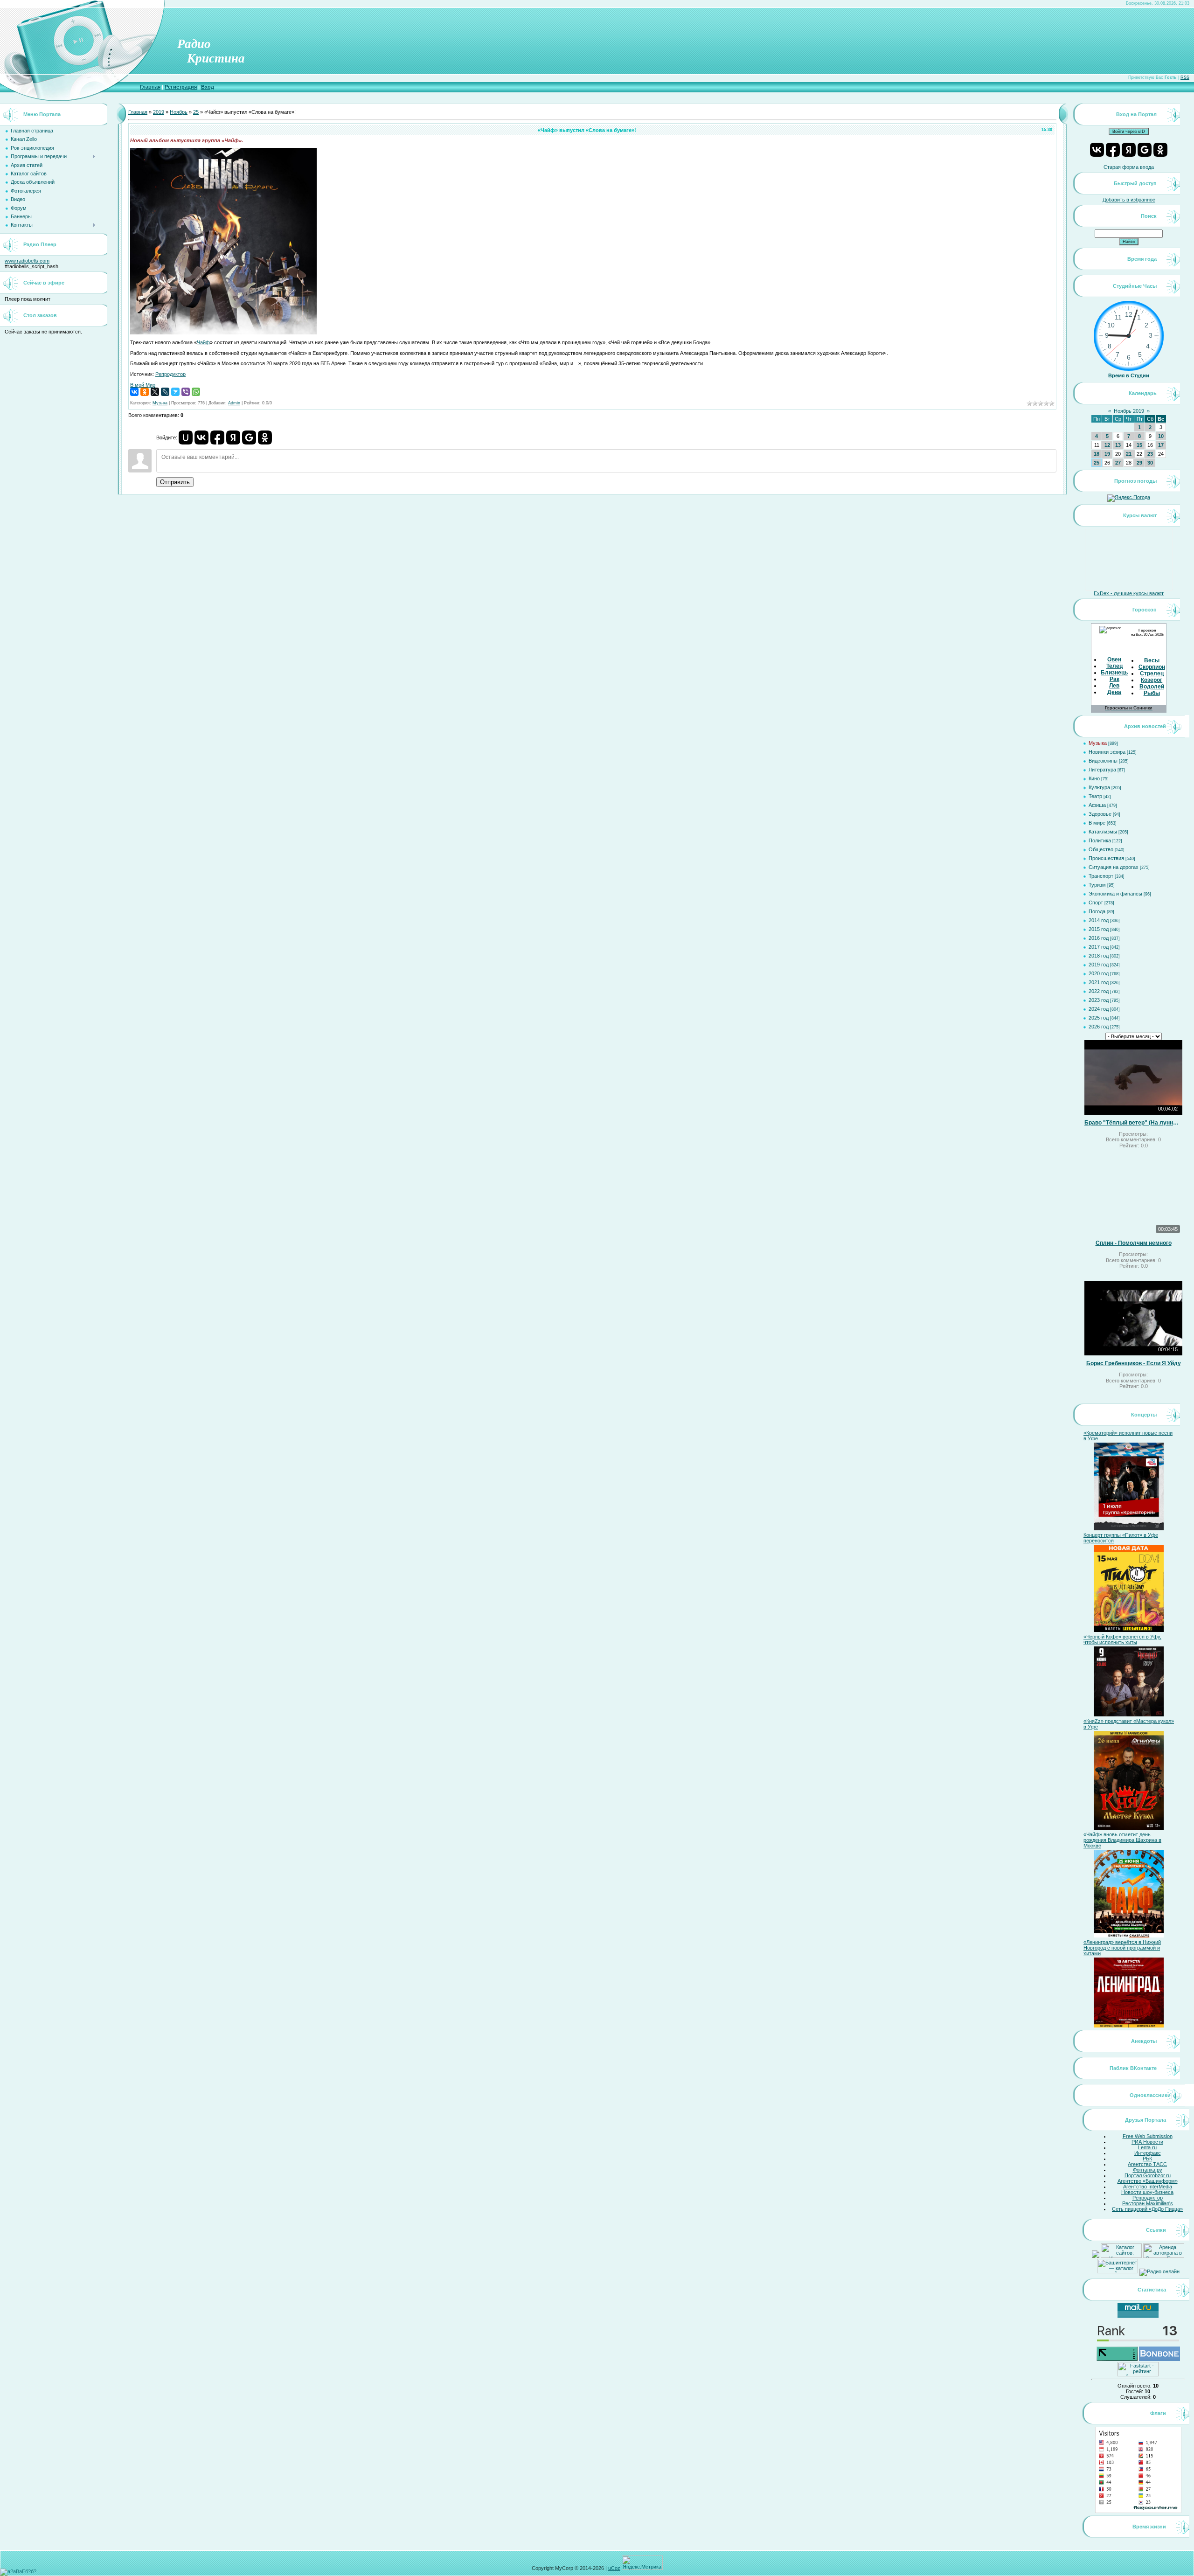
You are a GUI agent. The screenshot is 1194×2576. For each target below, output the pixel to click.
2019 (159, 112)
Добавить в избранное (1129, 200)
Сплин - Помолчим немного (1134, 1243)
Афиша (1097, 805)
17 (1161, 445)
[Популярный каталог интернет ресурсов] (1159, 2359)
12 (1107, 445)
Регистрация (181, 87)
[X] (155, 392)
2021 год (1099, 982)
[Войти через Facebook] (217, 437)
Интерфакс (1148, 2153)
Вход (208, 87)
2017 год (1099, 947)
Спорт (1096, 903)
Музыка (160, 403)
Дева (1114, 692)
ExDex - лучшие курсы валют (1129, 593)
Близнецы (1115, 673)
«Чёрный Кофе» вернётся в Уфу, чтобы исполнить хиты (1122, 1639)
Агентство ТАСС (1147, 2164)
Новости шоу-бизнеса (1147, 2192)
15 (1139, 445)
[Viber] (186, 392)
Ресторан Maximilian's (1148, 2203)
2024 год (1099, 1009)
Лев (1114, 686)
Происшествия (1106, 858)
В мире (1097, 823)
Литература (1102, 770)
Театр (1095, 796)
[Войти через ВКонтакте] (201, 437)
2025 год (1099, 1018)
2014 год (1099, 920)
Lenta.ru (1147, 2147)
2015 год (1099, 929)
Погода (1097, 911)
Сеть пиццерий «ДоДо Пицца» (1147, 2209)
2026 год (1099, 1027)
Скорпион (1152, 667)
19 (1107, 454)
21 (1129, 454)
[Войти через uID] (186, 437)
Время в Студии (1129, 375)
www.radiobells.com (27, 261)
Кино (1094, 778)
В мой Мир (143, 385)
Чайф (203, 342)
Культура (1099, 787)
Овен (1114, 660)
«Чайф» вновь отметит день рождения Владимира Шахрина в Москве (1122, 1840)
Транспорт (1101, 876)
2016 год (1099, 938)
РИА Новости (1147, 2142)
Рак (1114, 679)
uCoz (614, 2568)
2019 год (1099, 965)
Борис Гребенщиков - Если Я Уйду (1134, 1363)
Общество (1101, 849)
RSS (1185, 77)
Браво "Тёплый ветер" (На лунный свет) (1133, 1123)
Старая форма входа (1129, 167)
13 (1118, 445)
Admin (234, 403)
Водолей (1152, 687)
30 (1150, 463)
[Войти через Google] (249, 437)
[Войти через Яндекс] (233, 437)
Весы (1152, 660)
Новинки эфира (1107, 752)
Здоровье (1100, 814)
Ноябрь (179, 112)
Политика (1100, 840)
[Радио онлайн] (1159, 2271)
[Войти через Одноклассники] (265, 437)
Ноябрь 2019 (1129, 411)
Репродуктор (170, 374)
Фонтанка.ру (1148, 2170)
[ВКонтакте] (134, 392)
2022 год (1099, 991)
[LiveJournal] (165, 392)
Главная (150, 87)
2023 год (1099, 1000)
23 (1150, 454)
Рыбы (1152, 693)
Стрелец (1152, 674)
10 (1161, 436)
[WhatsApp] (196, 392)
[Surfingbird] (175, 392)
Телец (1114, 666)
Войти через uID (1129, 132)
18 (1097, 454)
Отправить (175, 482)
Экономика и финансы (1115, 894)
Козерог (1152, 680)
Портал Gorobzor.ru (1148, 2175)
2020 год (1099, 973)
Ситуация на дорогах (1114, 867)
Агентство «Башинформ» (1148, 2181)
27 (1118, 463)
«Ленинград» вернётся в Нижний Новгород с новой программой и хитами (1122, 1948)
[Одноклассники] (145, 392)
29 (1139, 463)
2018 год (1099, 956)
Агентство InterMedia (1148, 2187)
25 (196, 112)
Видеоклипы (1103, 761)
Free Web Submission (1148, 2136)
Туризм (1097, 885)
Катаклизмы (1103, 832)
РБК (1147, 2159)
